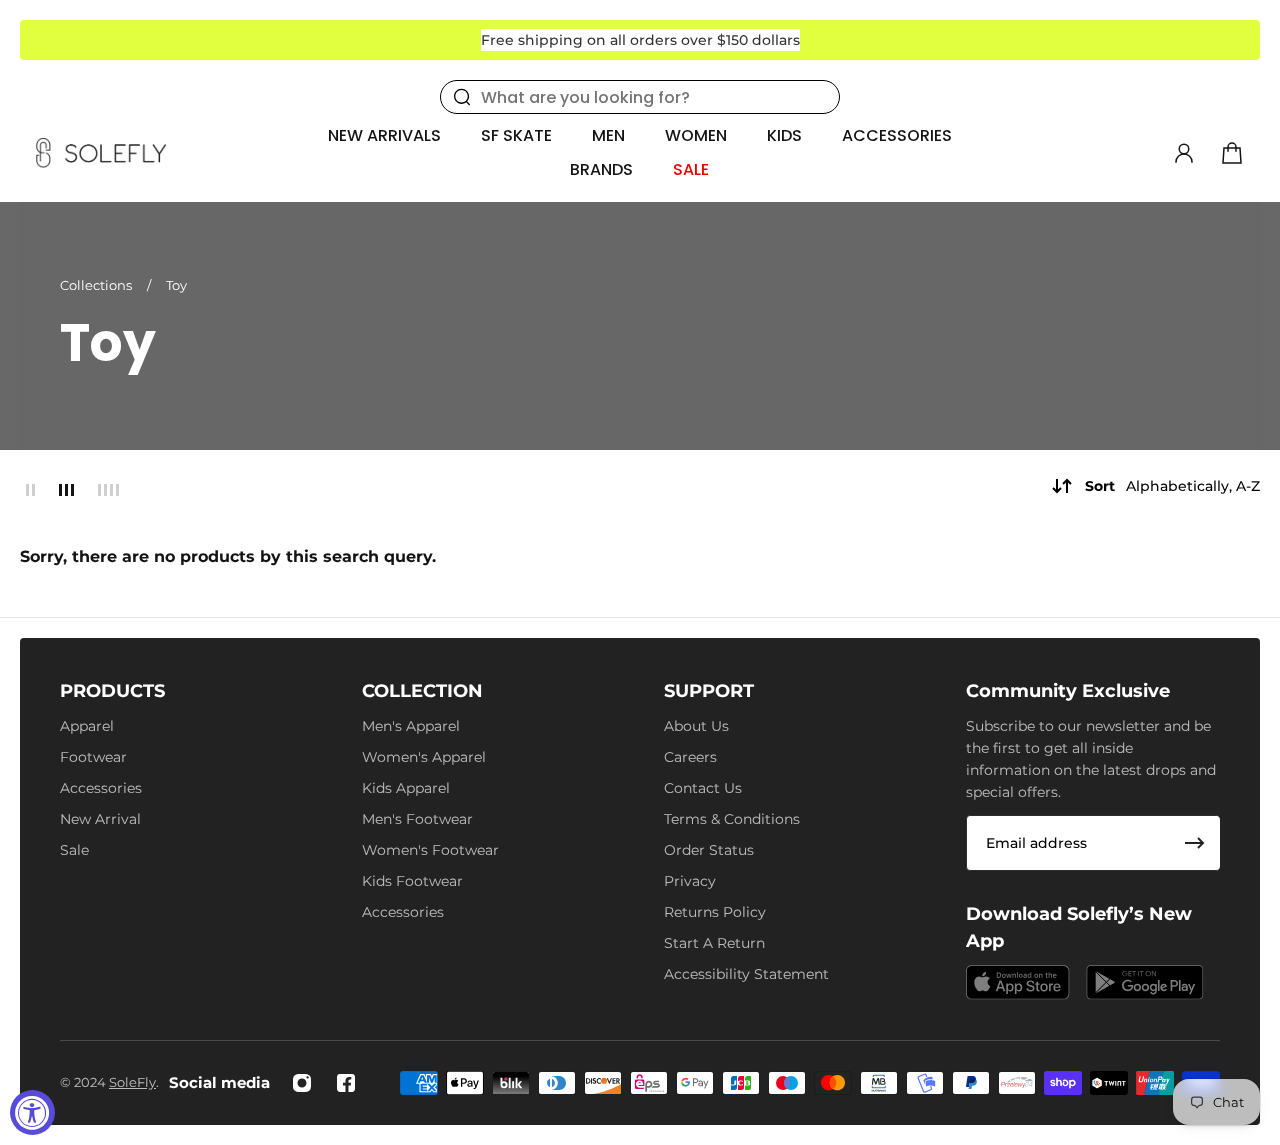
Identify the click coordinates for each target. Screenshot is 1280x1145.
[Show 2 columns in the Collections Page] (30, 490)
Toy (176, 285)
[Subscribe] (1195, 843)
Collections (97, 285)
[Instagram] (302, 1083)
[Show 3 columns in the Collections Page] (66, 490)
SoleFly (132, 1082)
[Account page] (1184, 153)
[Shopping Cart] (1232, 153)
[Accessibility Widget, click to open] (32, 1112)
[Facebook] (346, 1083)
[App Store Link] (1018, 982)
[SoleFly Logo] (101, 153)
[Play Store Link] (1145, 982)
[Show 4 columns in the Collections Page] (108, 490)
